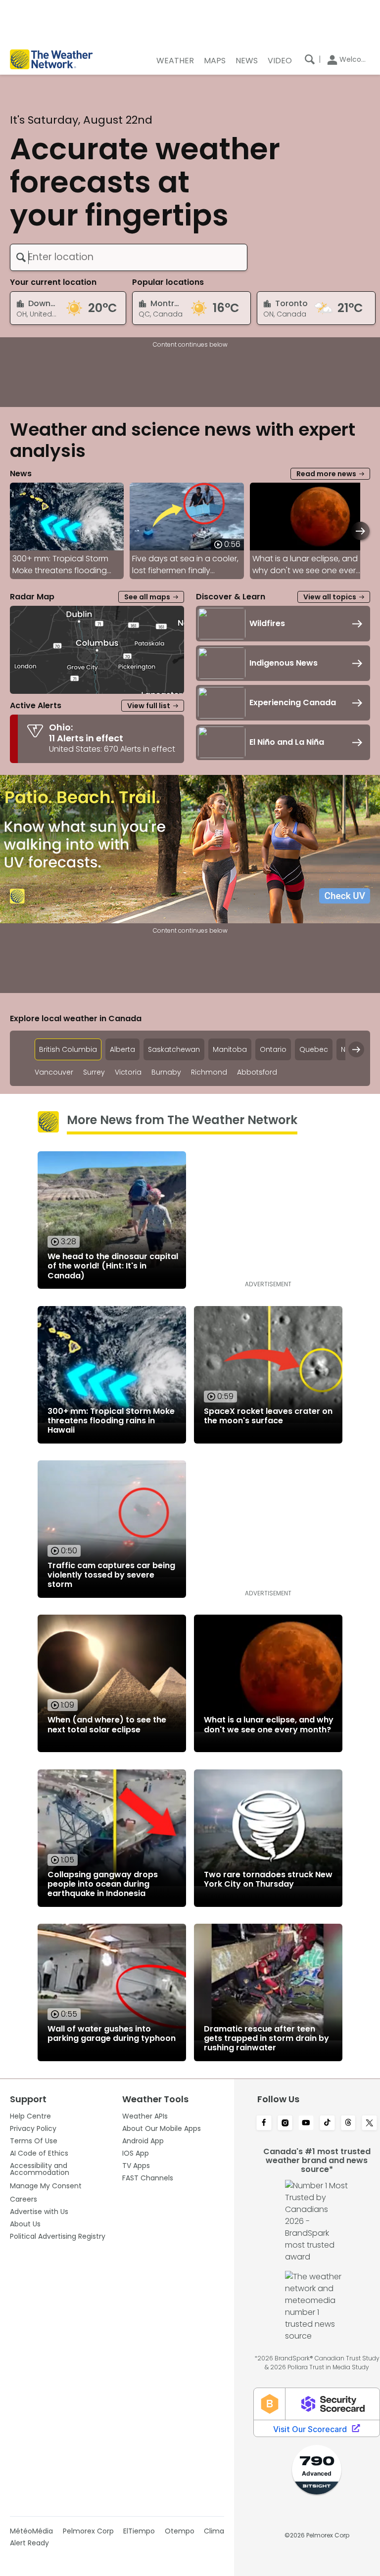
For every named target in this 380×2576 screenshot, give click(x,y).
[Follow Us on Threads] (349, 2124)
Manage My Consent (46, 2186)
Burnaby (166, 1072)
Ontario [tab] (273, 1049)
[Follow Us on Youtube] (306, 2124)
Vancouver (54, 1072)
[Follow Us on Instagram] (285, 2124)
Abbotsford (257, 1072)
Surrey (94, 1072)
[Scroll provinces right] (356, 1049)
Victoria (128, 1072)
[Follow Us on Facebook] (264, 2124)
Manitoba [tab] (230, 1049)
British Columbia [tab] (68, 1049)
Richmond (209, 1072)
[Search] (310, 59)
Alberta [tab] (122, 1049)
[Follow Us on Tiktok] (327, 2124)
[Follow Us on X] (369, 2124)
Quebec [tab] (314, 1049)
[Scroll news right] (360, 531)
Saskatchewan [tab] (174, 1049)
